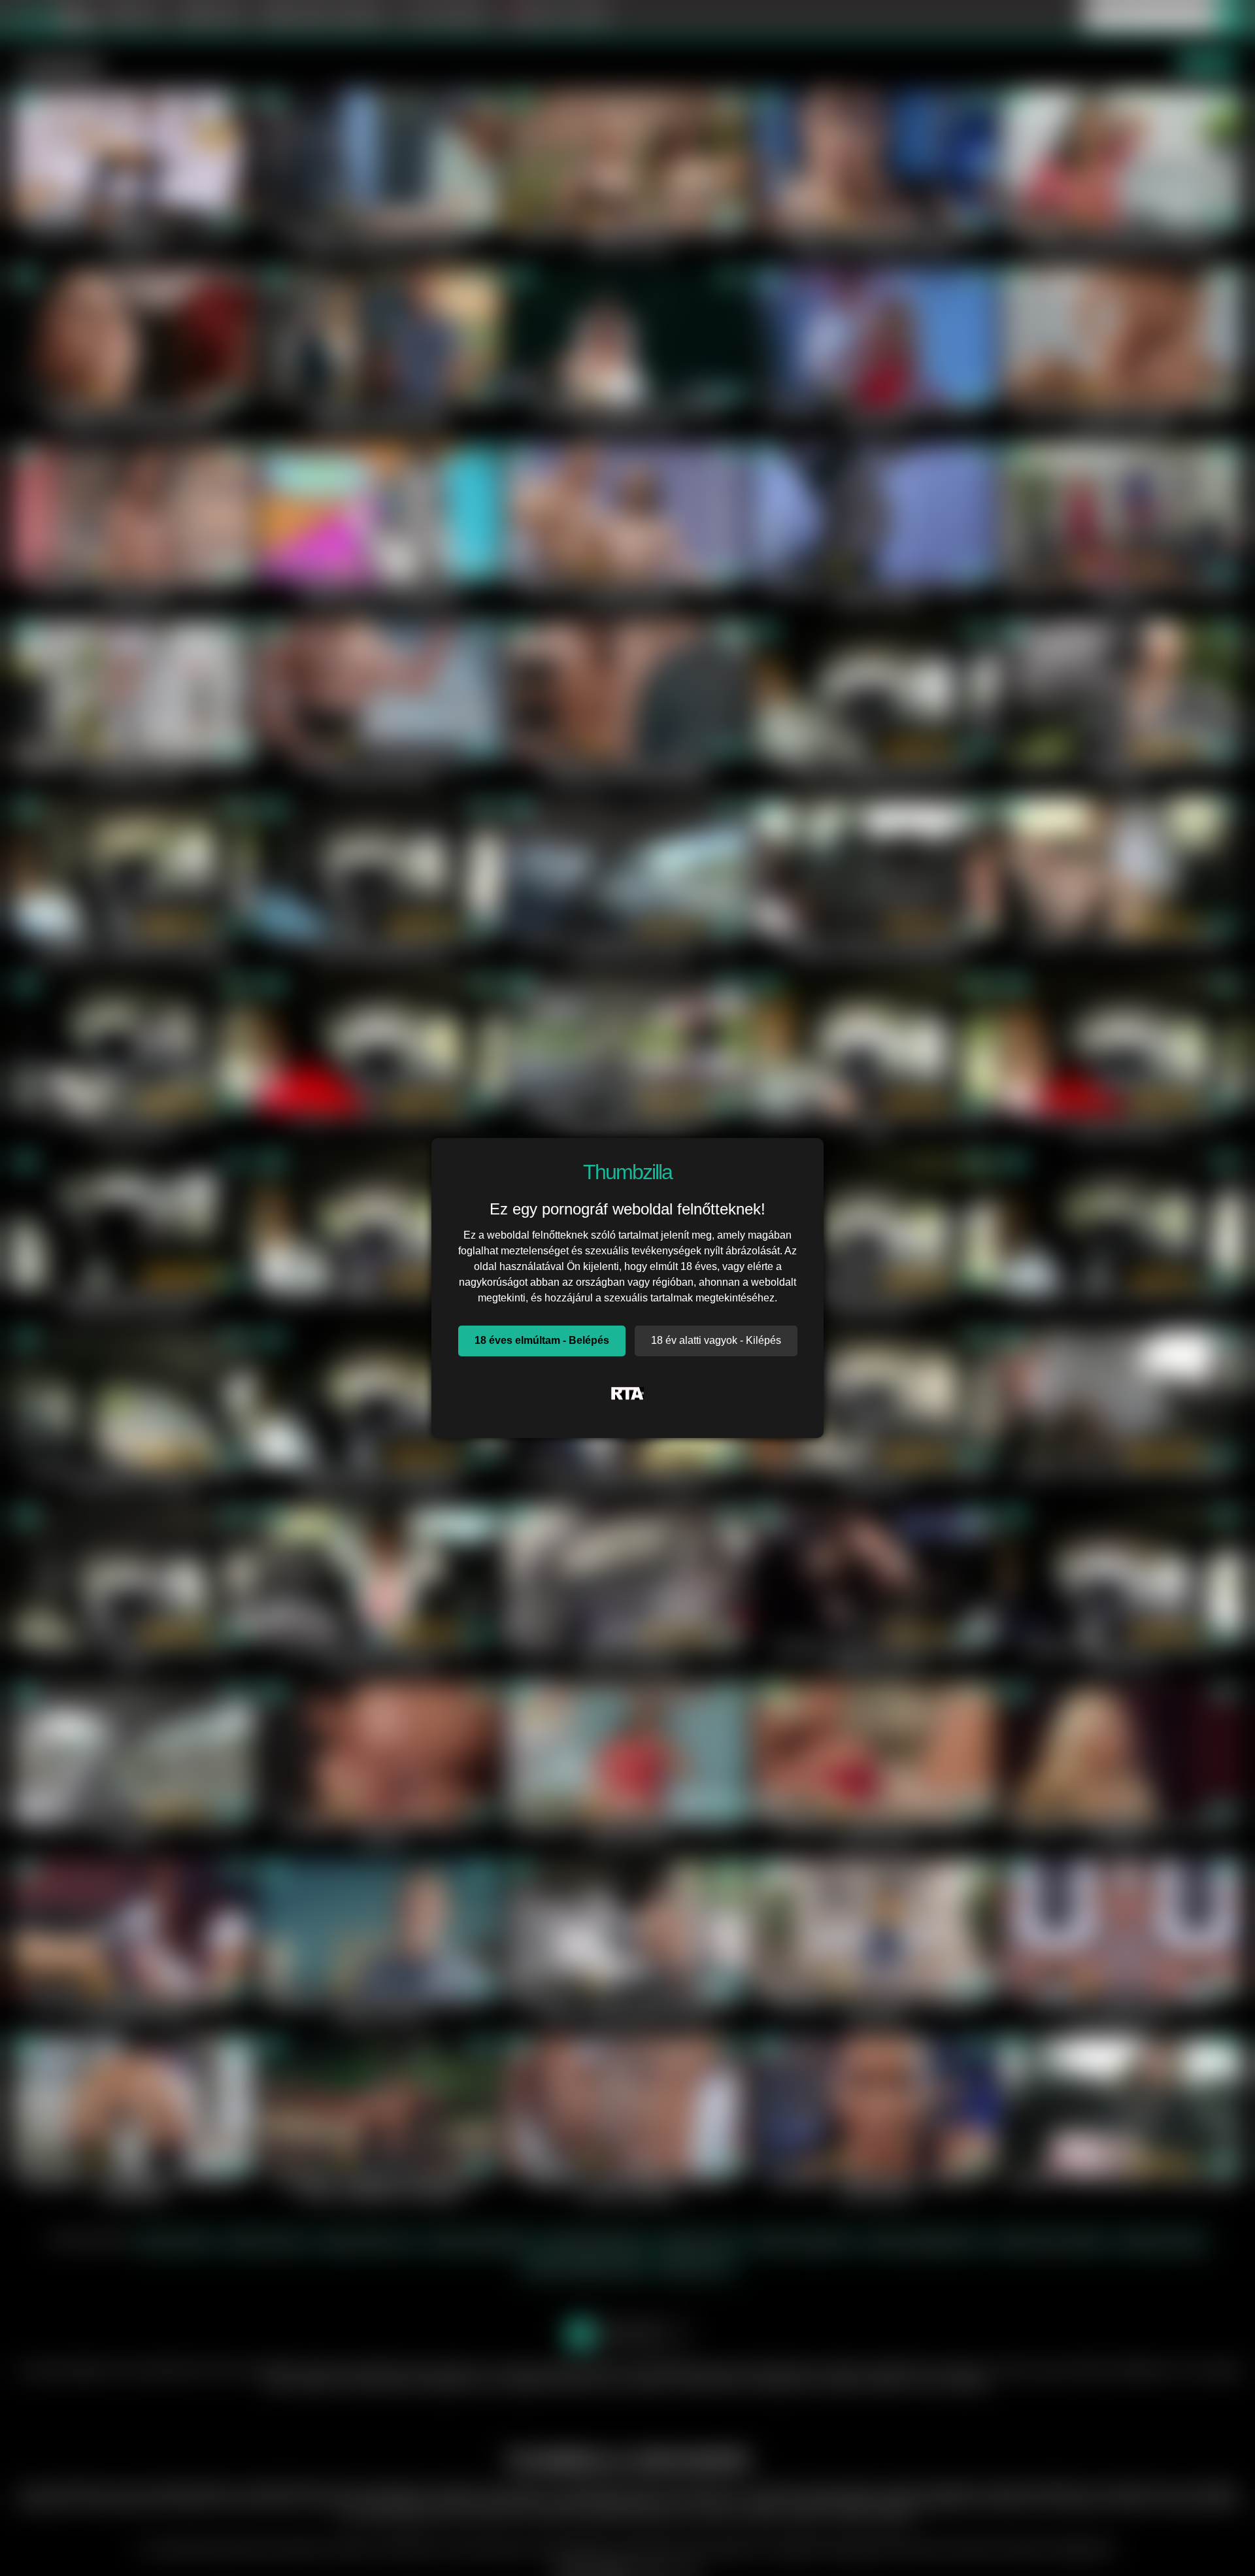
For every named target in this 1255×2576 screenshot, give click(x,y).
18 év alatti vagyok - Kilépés (716, 1340)
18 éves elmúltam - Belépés (542, 1340)
